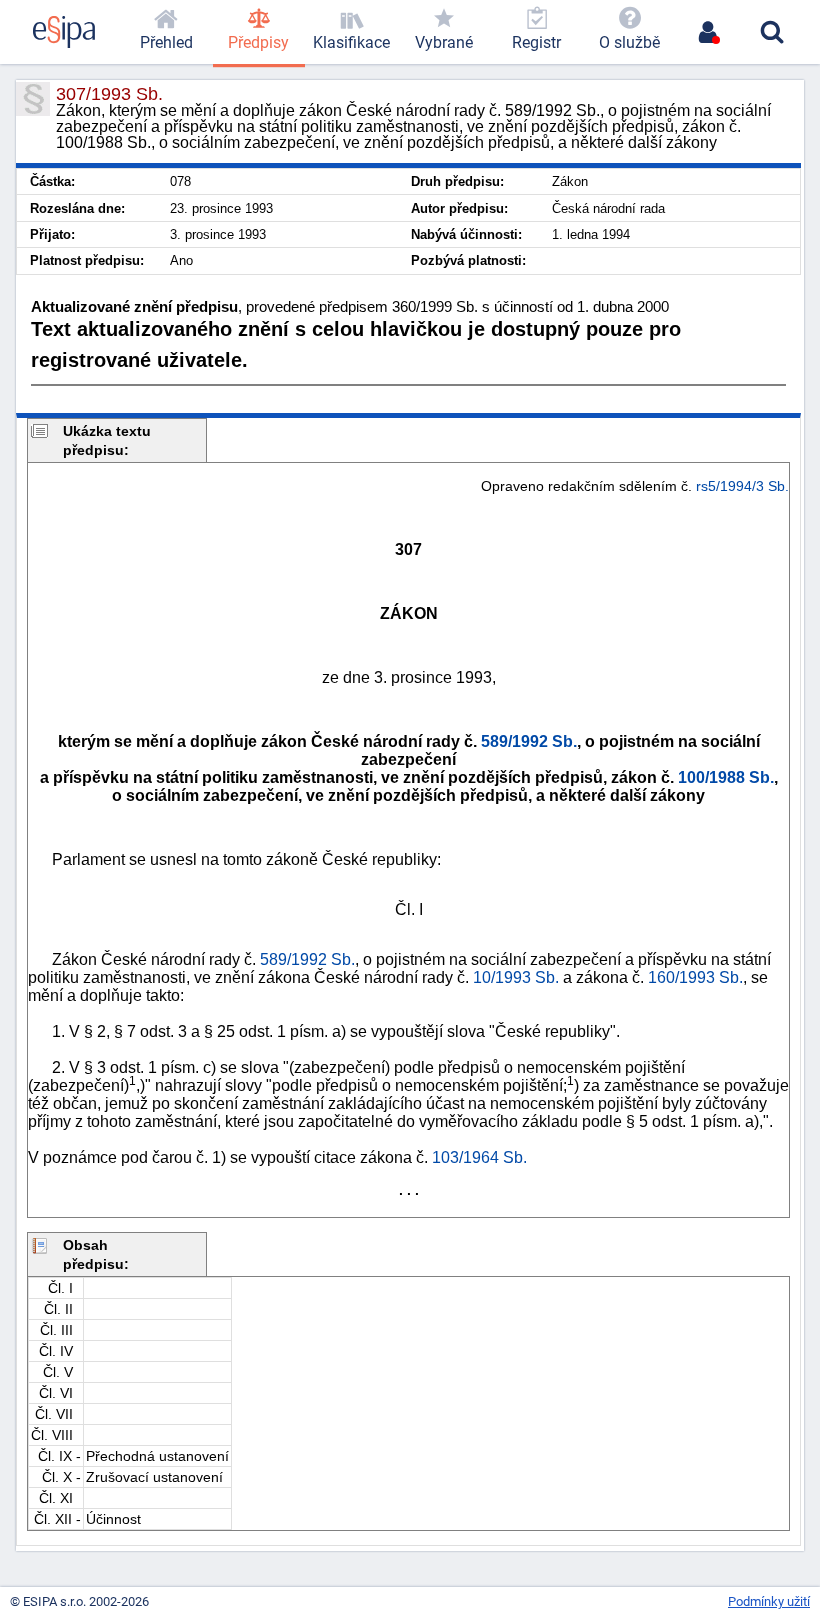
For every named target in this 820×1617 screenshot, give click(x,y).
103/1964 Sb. (479, 1157)
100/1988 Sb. (726, 777)
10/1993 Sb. (516, 977)
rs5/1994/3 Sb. (742, 486)
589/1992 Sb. (529, 741)
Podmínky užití (769, 1601)
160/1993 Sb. (695, 977)
